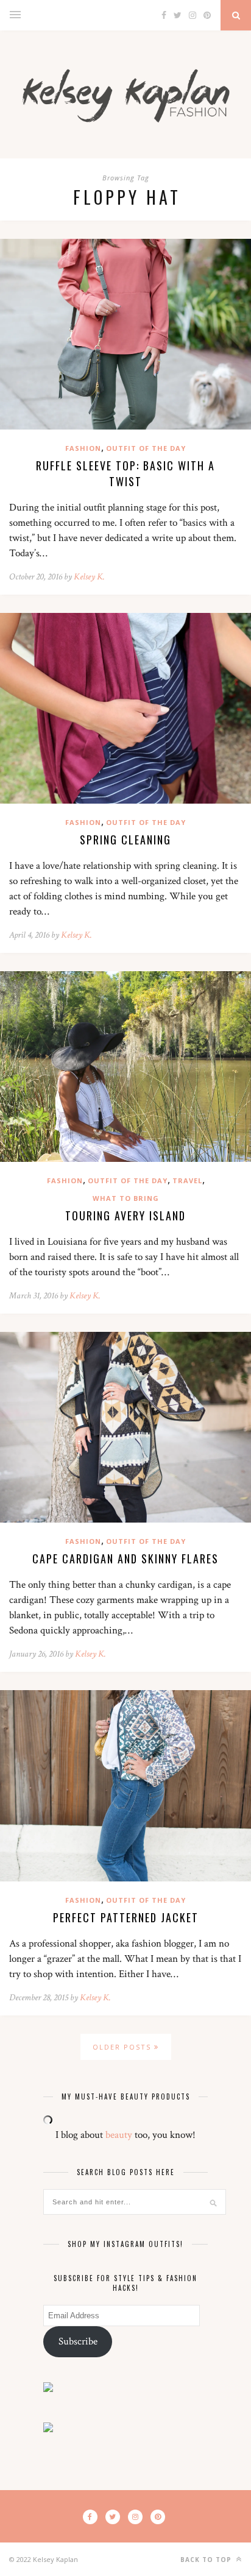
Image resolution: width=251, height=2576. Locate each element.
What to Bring (126, 1198)
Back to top (207, 2560)
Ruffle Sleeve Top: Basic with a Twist (125, 473)
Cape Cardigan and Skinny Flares (125, 1559)
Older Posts (123, 2047)
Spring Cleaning (125, 840)
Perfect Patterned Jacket (126, 1917)
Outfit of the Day (146, 448)
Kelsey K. (89, 577)
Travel (187, 1180)
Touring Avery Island (125, 1215)
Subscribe (78, 2341)
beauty (119, 2135)
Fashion (83, 448)
